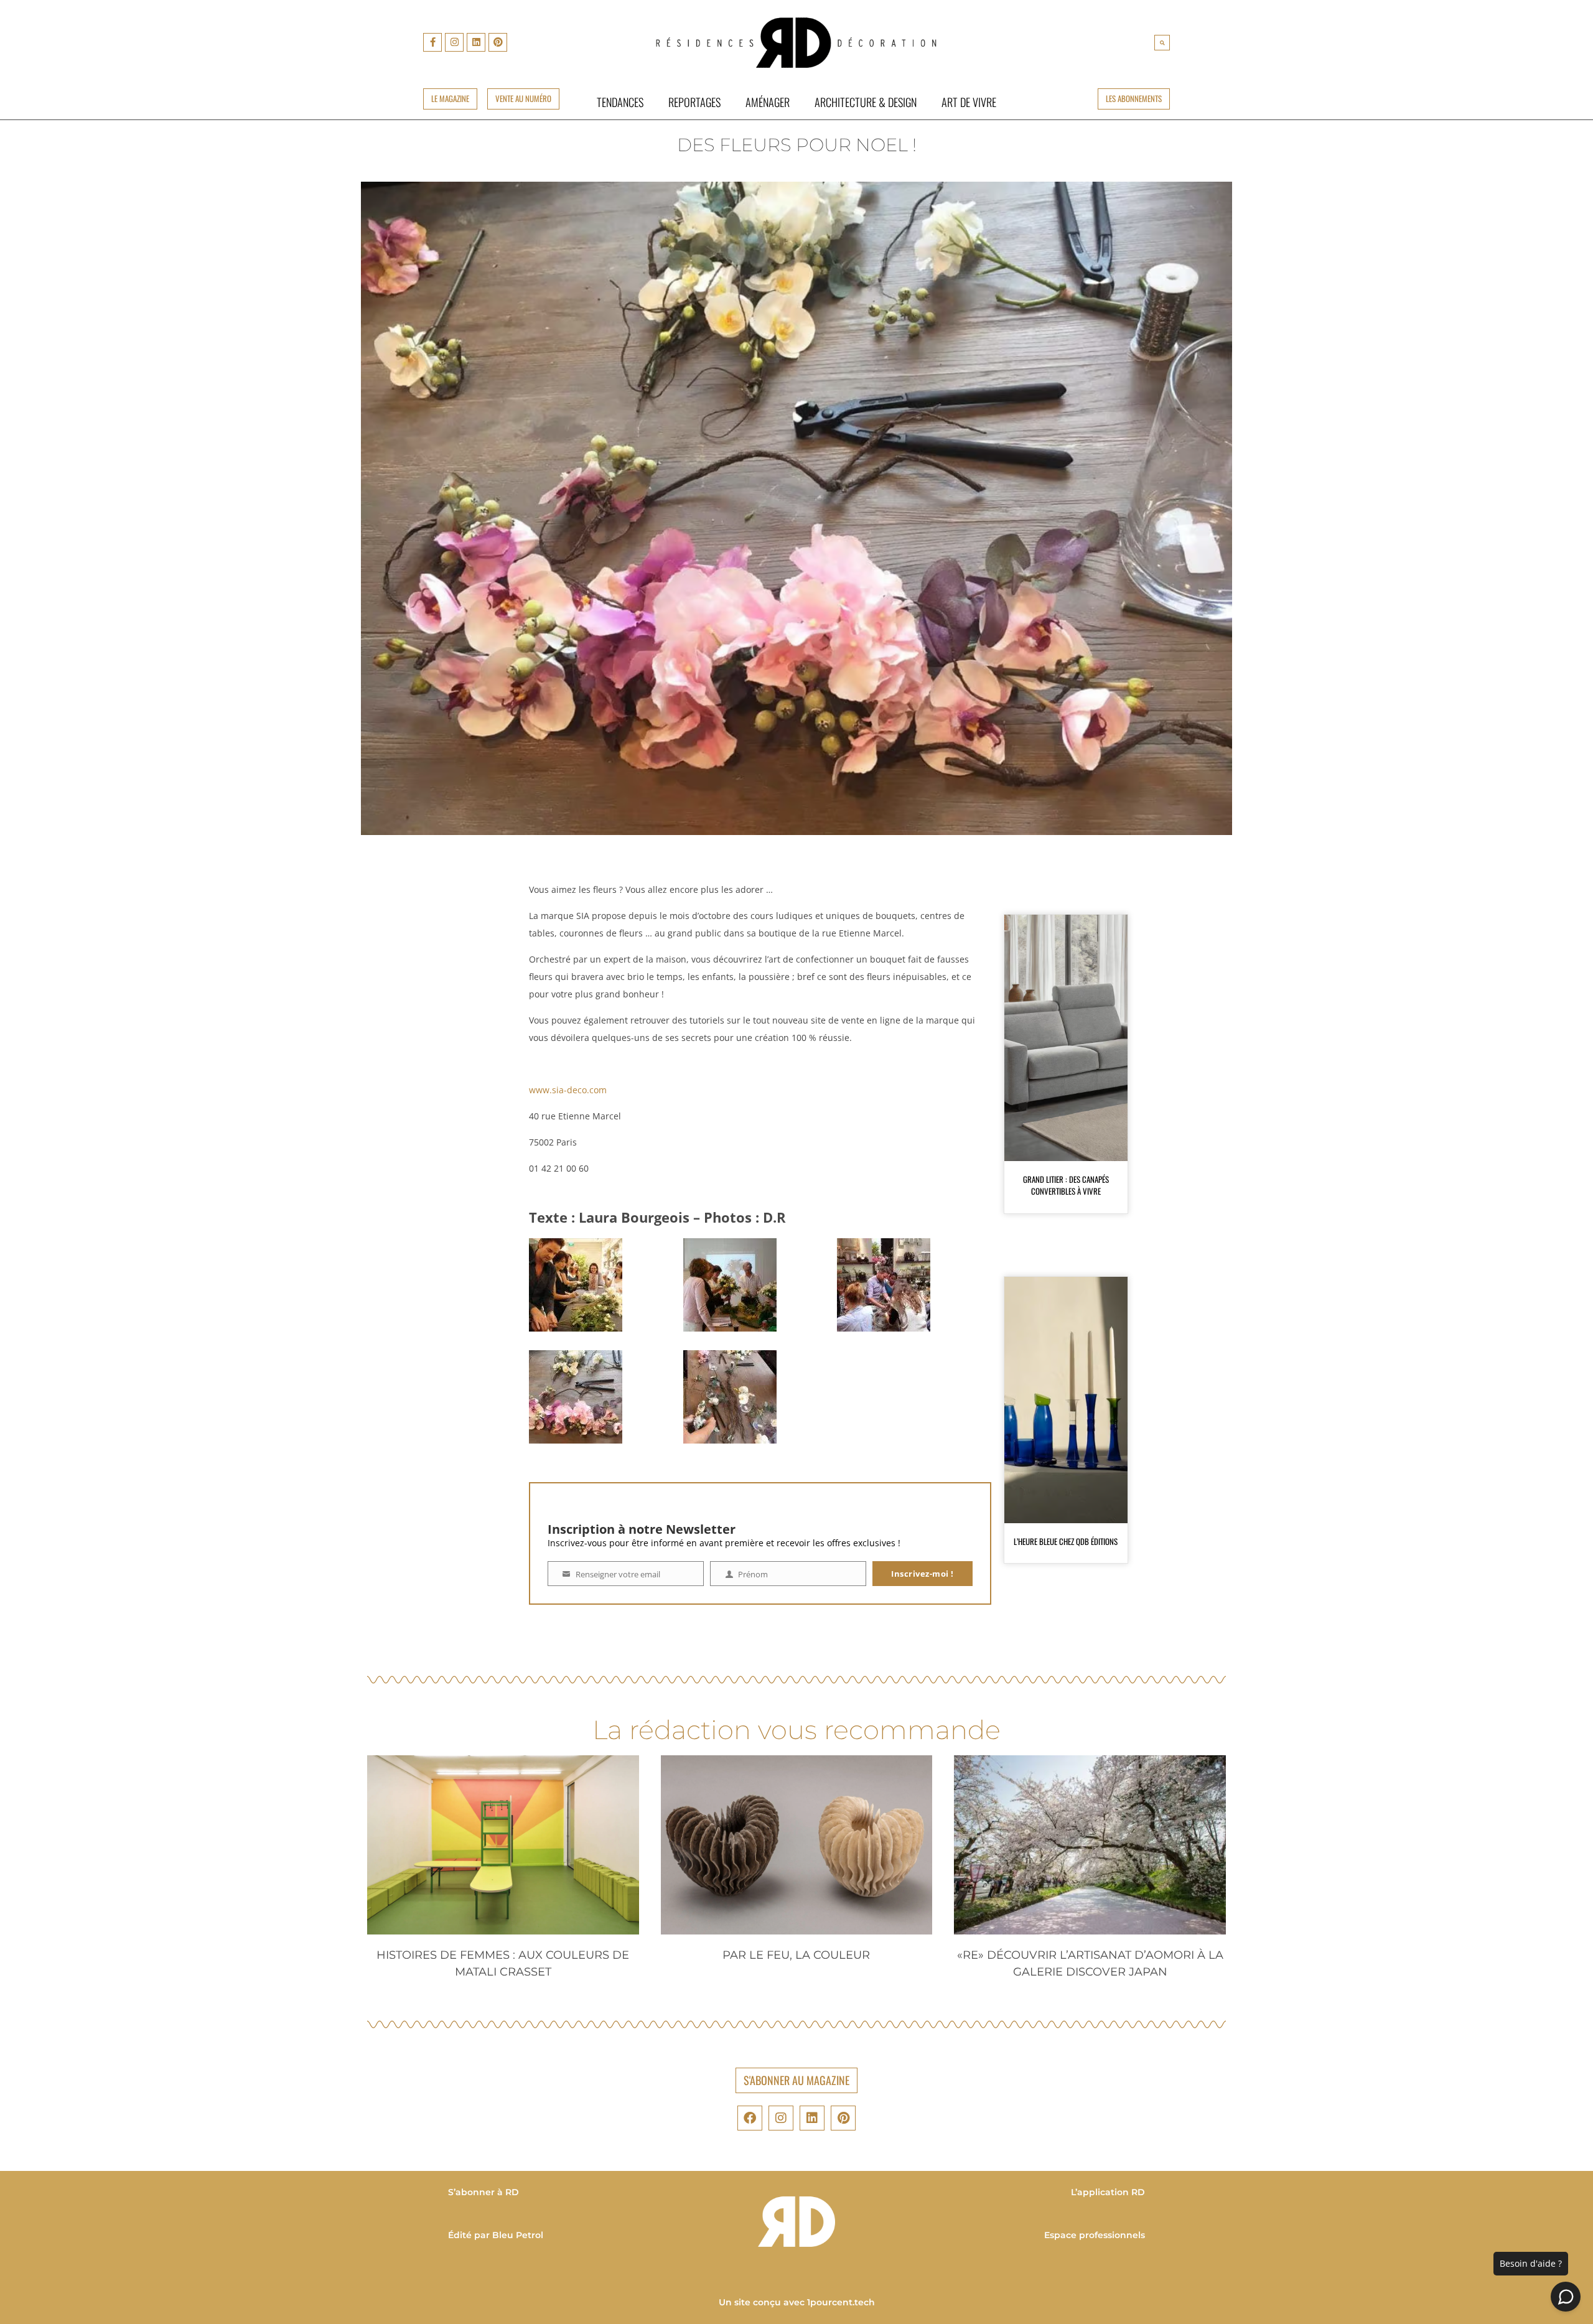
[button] (1162, 43)
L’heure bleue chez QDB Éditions (1066, 1541)
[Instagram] (454, 42)
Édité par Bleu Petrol (496, 2235)
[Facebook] (750, 2118)
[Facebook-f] (432, 42)
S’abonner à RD (484, 2192)
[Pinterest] (498, 42)
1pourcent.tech (841, 2302)
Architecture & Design (866, 102)
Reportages (694, 102)
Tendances (620, 102)
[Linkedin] (476, 42)
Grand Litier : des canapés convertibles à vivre (1066, 1185)
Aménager (768, 102)
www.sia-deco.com (568, 1090)
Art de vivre (969, 102)
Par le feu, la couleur (796, 1955)
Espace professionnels (1095, 2235)
